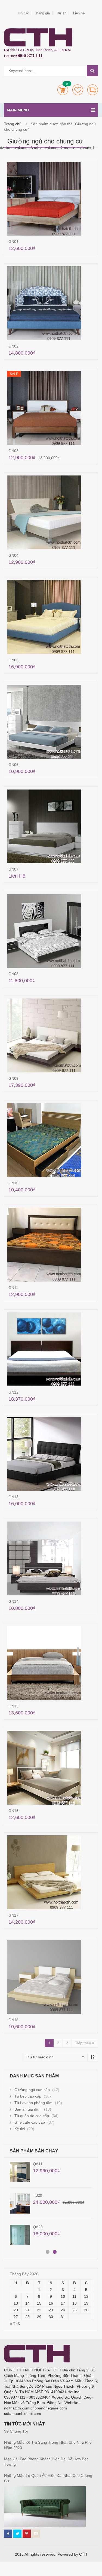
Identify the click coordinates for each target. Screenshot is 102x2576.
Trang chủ (13, 124)
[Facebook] (8, 2534)
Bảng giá (43, 13)
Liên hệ (79, 13)
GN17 (13, 1915)
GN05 (13, 660)
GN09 (13, 1078)
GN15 (13, 1706)
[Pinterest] (27, 2534)
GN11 (13, 1288)
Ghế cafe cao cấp (30, 2122)
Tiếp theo (84, 2043)
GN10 (13, 1183)
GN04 (13, 555)
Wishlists (78, 90)
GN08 (13, 974)
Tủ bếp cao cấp (28, 2096)
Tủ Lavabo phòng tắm (33, 2103)
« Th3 (15, 2324)
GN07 (13, 869)
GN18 (13, 2020)
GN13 (13, 1497)
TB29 (38, 2195)
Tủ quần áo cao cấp (32, 2116)
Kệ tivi (20, 2129)
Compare (93, 90)
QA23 (38, 2227)
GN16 (13, 1811)
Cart (63, 90)
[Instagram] (36, 2534)
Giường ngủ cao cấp (32, 2090)
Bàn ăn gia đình (28, 2109)
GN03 (13, 451)
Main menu (18, 110)
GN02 (13, 346)
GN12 (13, 1392)
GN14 (13, 1601)
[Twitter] (17, 2534)
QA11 (38, 2164)
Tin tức (23, 13)
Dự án (61, 13)
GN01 (13, 242)
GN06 (13, 765)
